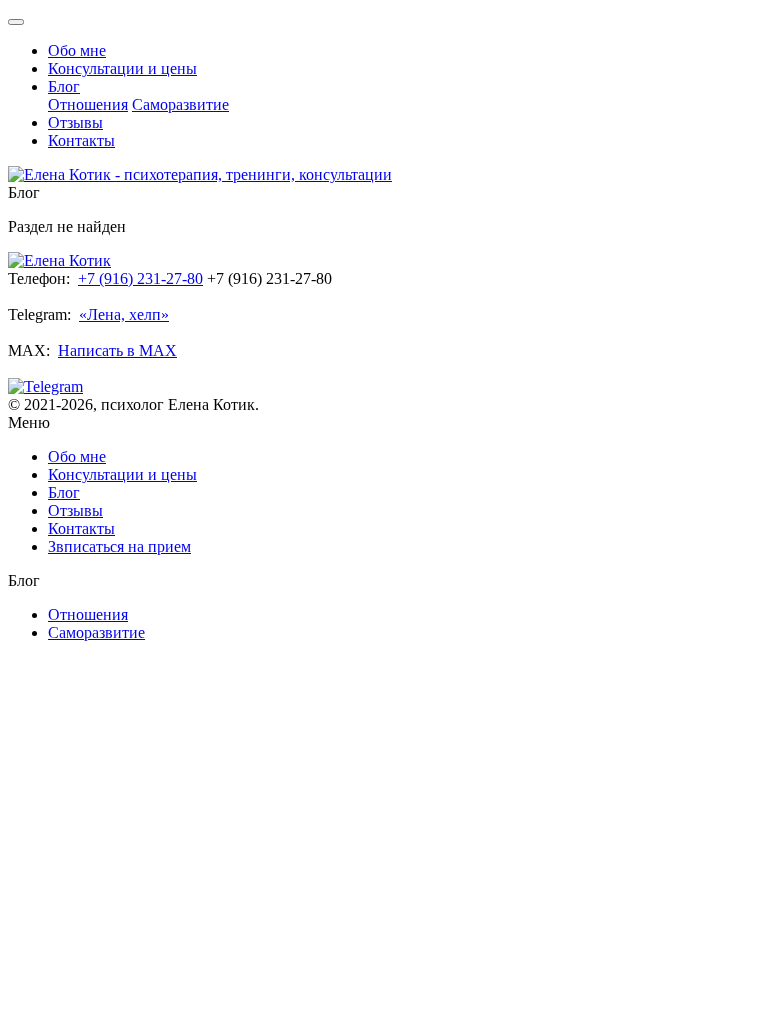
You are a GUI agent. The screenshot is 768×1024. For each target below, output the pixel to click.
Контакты (81, 140)
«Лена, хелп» (124, 314)
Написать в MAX (117, 350)
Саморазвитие (180, 104)
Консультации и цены (122, 68)
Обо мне (77, 50)
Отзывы (75, 122)
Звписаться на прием (119, 546)
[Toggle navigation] (16, 22)
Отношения (88, 104)
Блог (64, 86)
